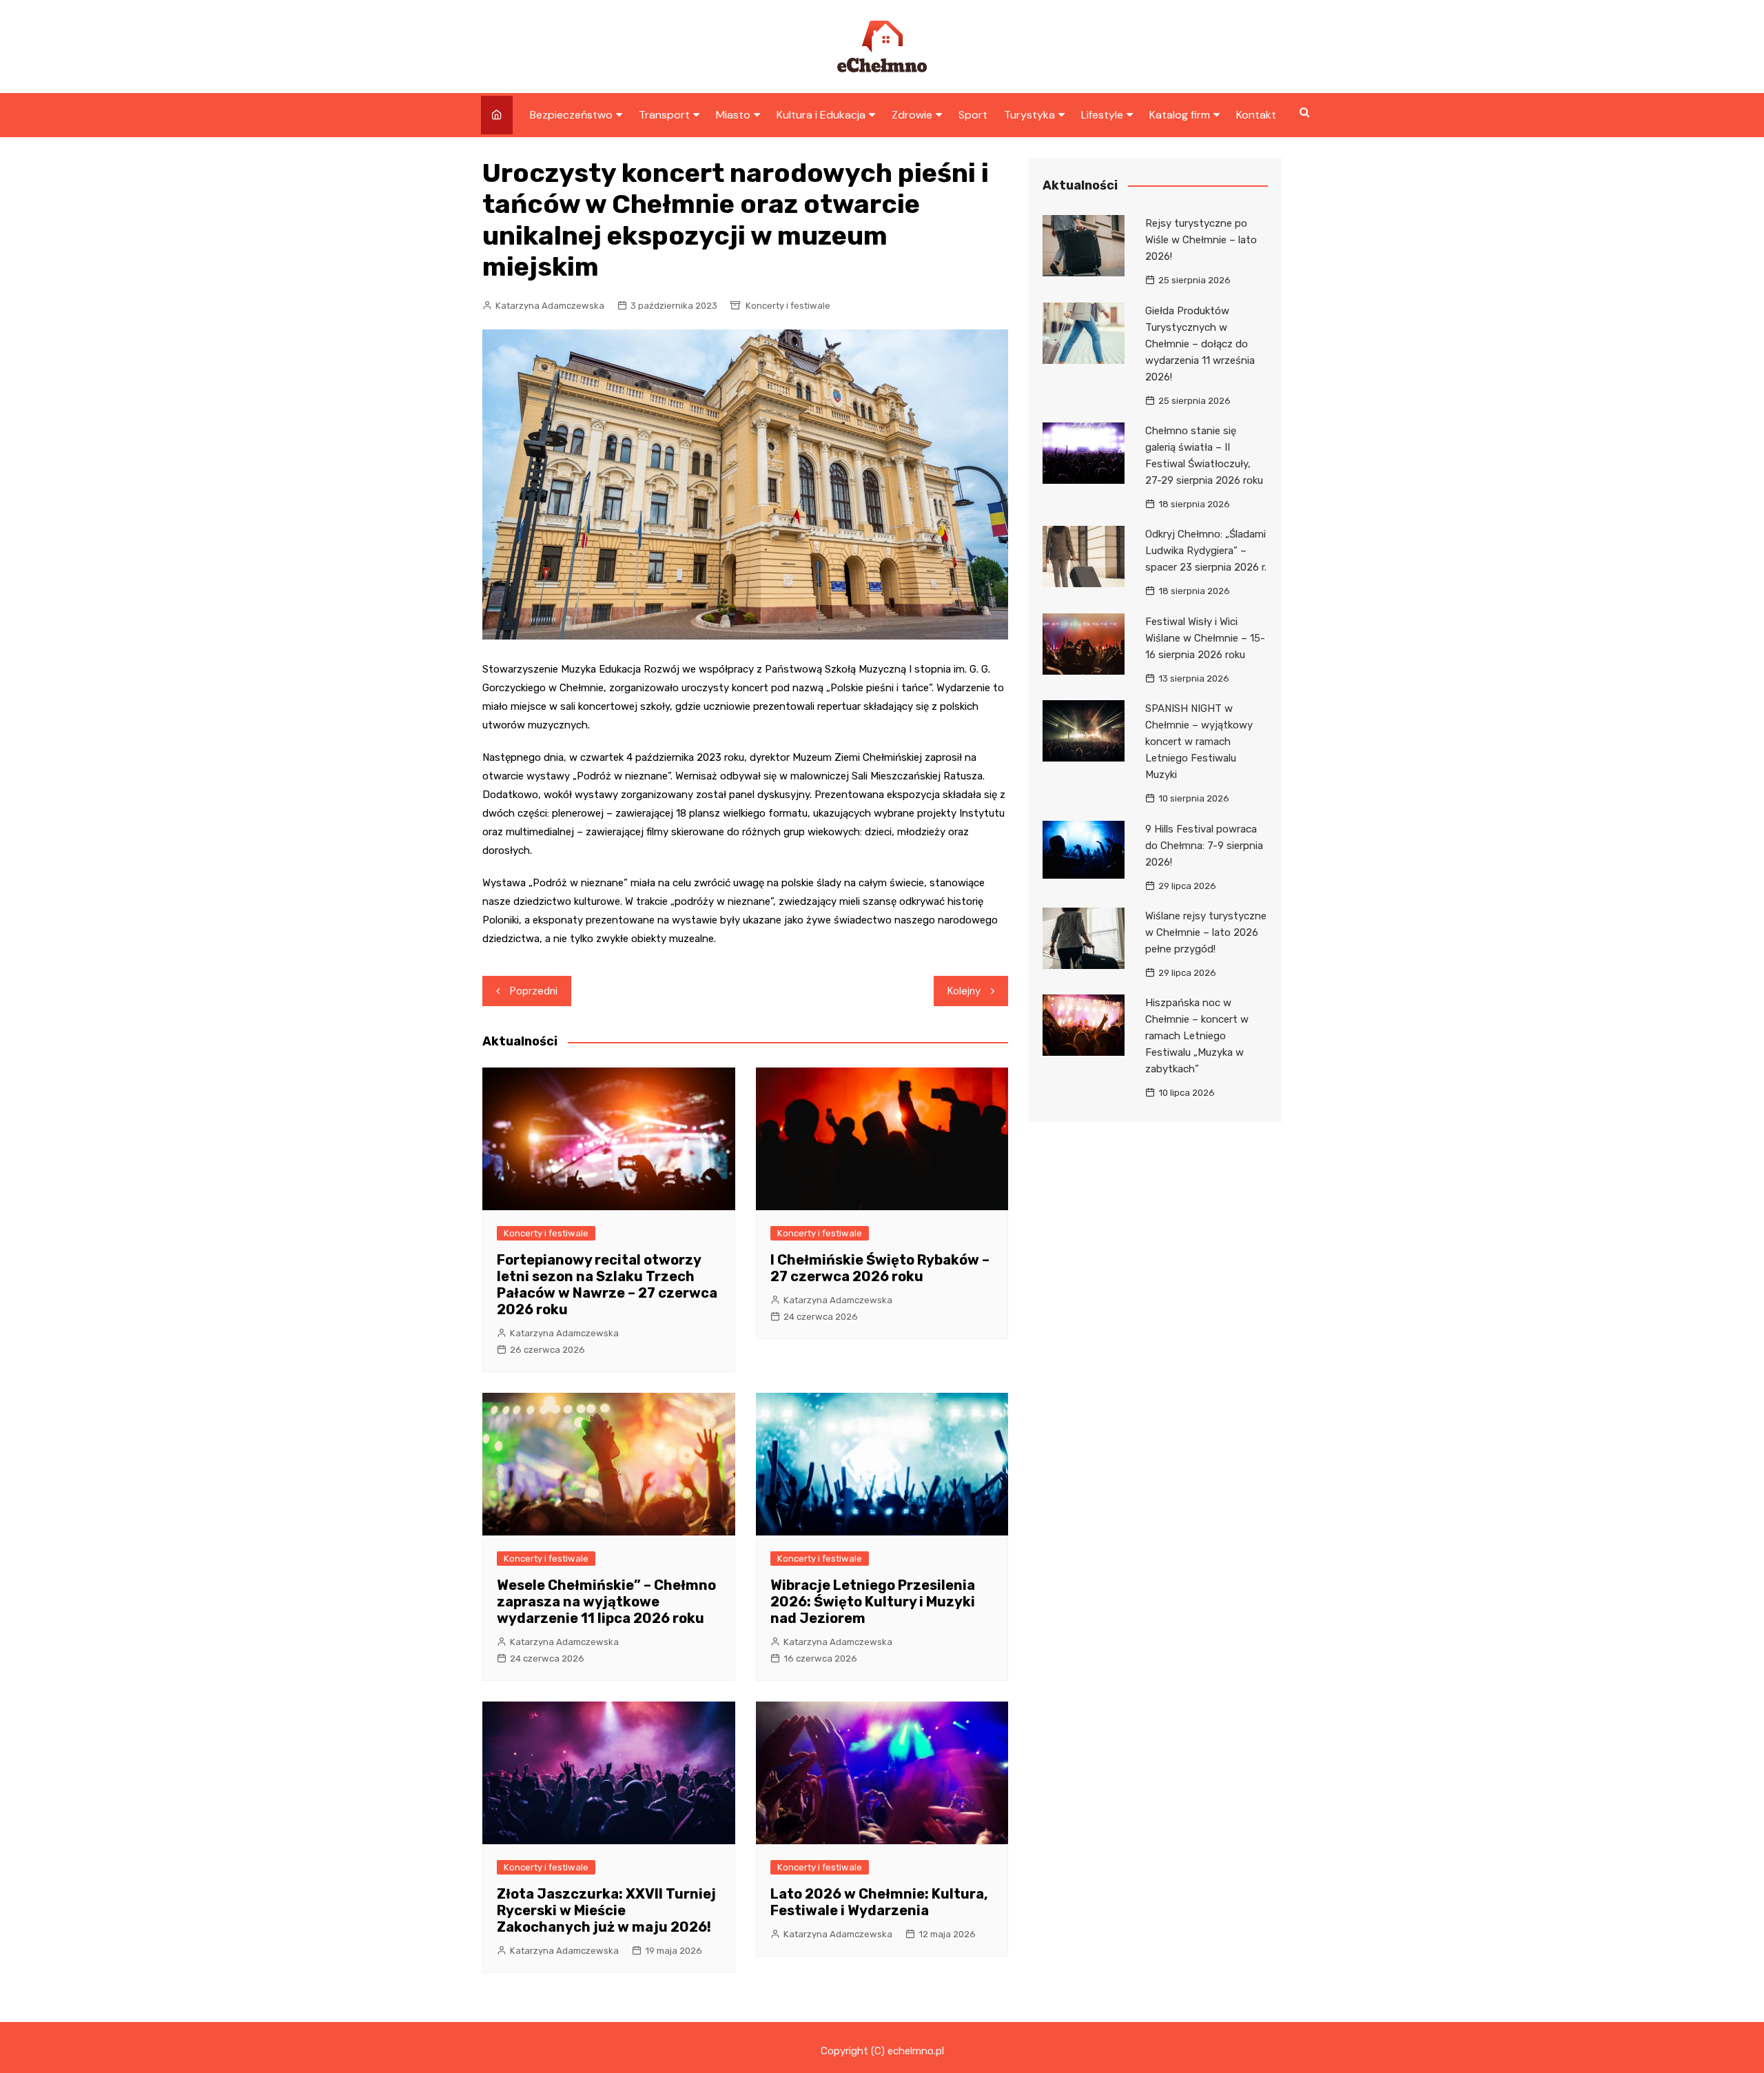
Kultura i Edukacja (821, 115)
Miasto (733, 115)
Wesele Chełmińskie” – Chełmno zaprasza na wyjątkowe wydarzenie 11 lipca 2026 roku (606, 1602)
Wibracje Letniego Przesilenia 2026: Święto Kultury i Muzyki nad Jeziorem (873, 1602)
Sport (973, 115)
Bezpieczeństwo (571, 115)
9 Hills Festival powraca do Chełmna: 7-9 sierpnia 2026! (1204, 846)
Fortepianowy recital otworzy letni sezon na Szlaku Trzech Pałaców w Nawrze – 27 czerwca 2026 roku (607, 1285)
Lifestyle (1102, 115)
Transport (664, 115)
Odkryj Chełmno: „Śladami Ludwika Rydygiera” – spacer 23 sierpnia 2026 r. (1206, 551)
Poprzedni (534, 991)
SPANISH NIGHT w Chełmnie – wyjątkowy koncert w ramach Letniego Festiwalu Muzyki (1199, 742)
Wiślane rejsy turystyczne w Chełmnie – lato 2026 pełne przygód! (1206, 932)
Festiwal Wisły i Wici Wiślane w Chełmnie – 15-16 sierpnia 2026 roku (1205, 638)
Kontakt (1256, 115)
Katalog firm (1180, 115)
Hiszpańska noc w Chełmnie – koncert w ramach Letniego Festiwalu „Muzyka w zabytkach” (1197, 1036)
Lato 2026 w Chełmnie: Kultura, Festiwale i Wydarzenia (879, 1902)
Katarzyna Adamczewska (550, 306)
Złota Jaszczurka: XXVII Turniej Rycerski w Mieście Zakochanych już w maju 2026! (606, 1910)
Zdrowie (912, 115)
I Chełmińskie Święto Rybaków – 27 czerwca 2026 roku (880, 1268)
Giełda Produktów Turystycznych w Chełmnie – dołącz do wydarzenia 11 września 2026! (1200, 344)
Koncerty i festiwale (788, 306)
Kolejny (964, 991)
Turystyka (1029, 115)
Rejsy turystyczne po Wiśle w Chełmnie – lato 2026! (1201, 240)
